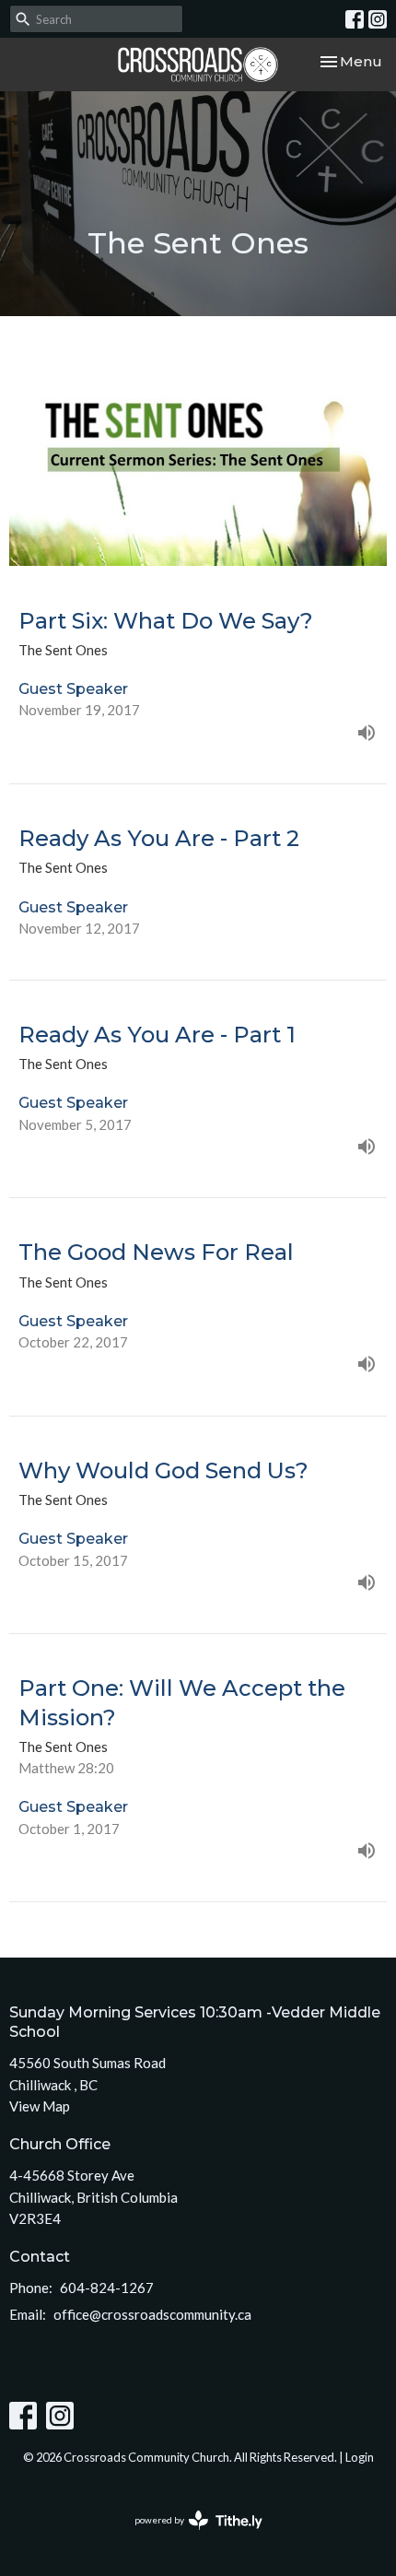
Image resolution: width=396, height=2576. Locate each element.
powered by (189, 2536)
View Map (40, 2106)
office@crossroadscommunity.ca (152, 2314)
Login (360, 2457)
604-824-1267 (107, 2288)
